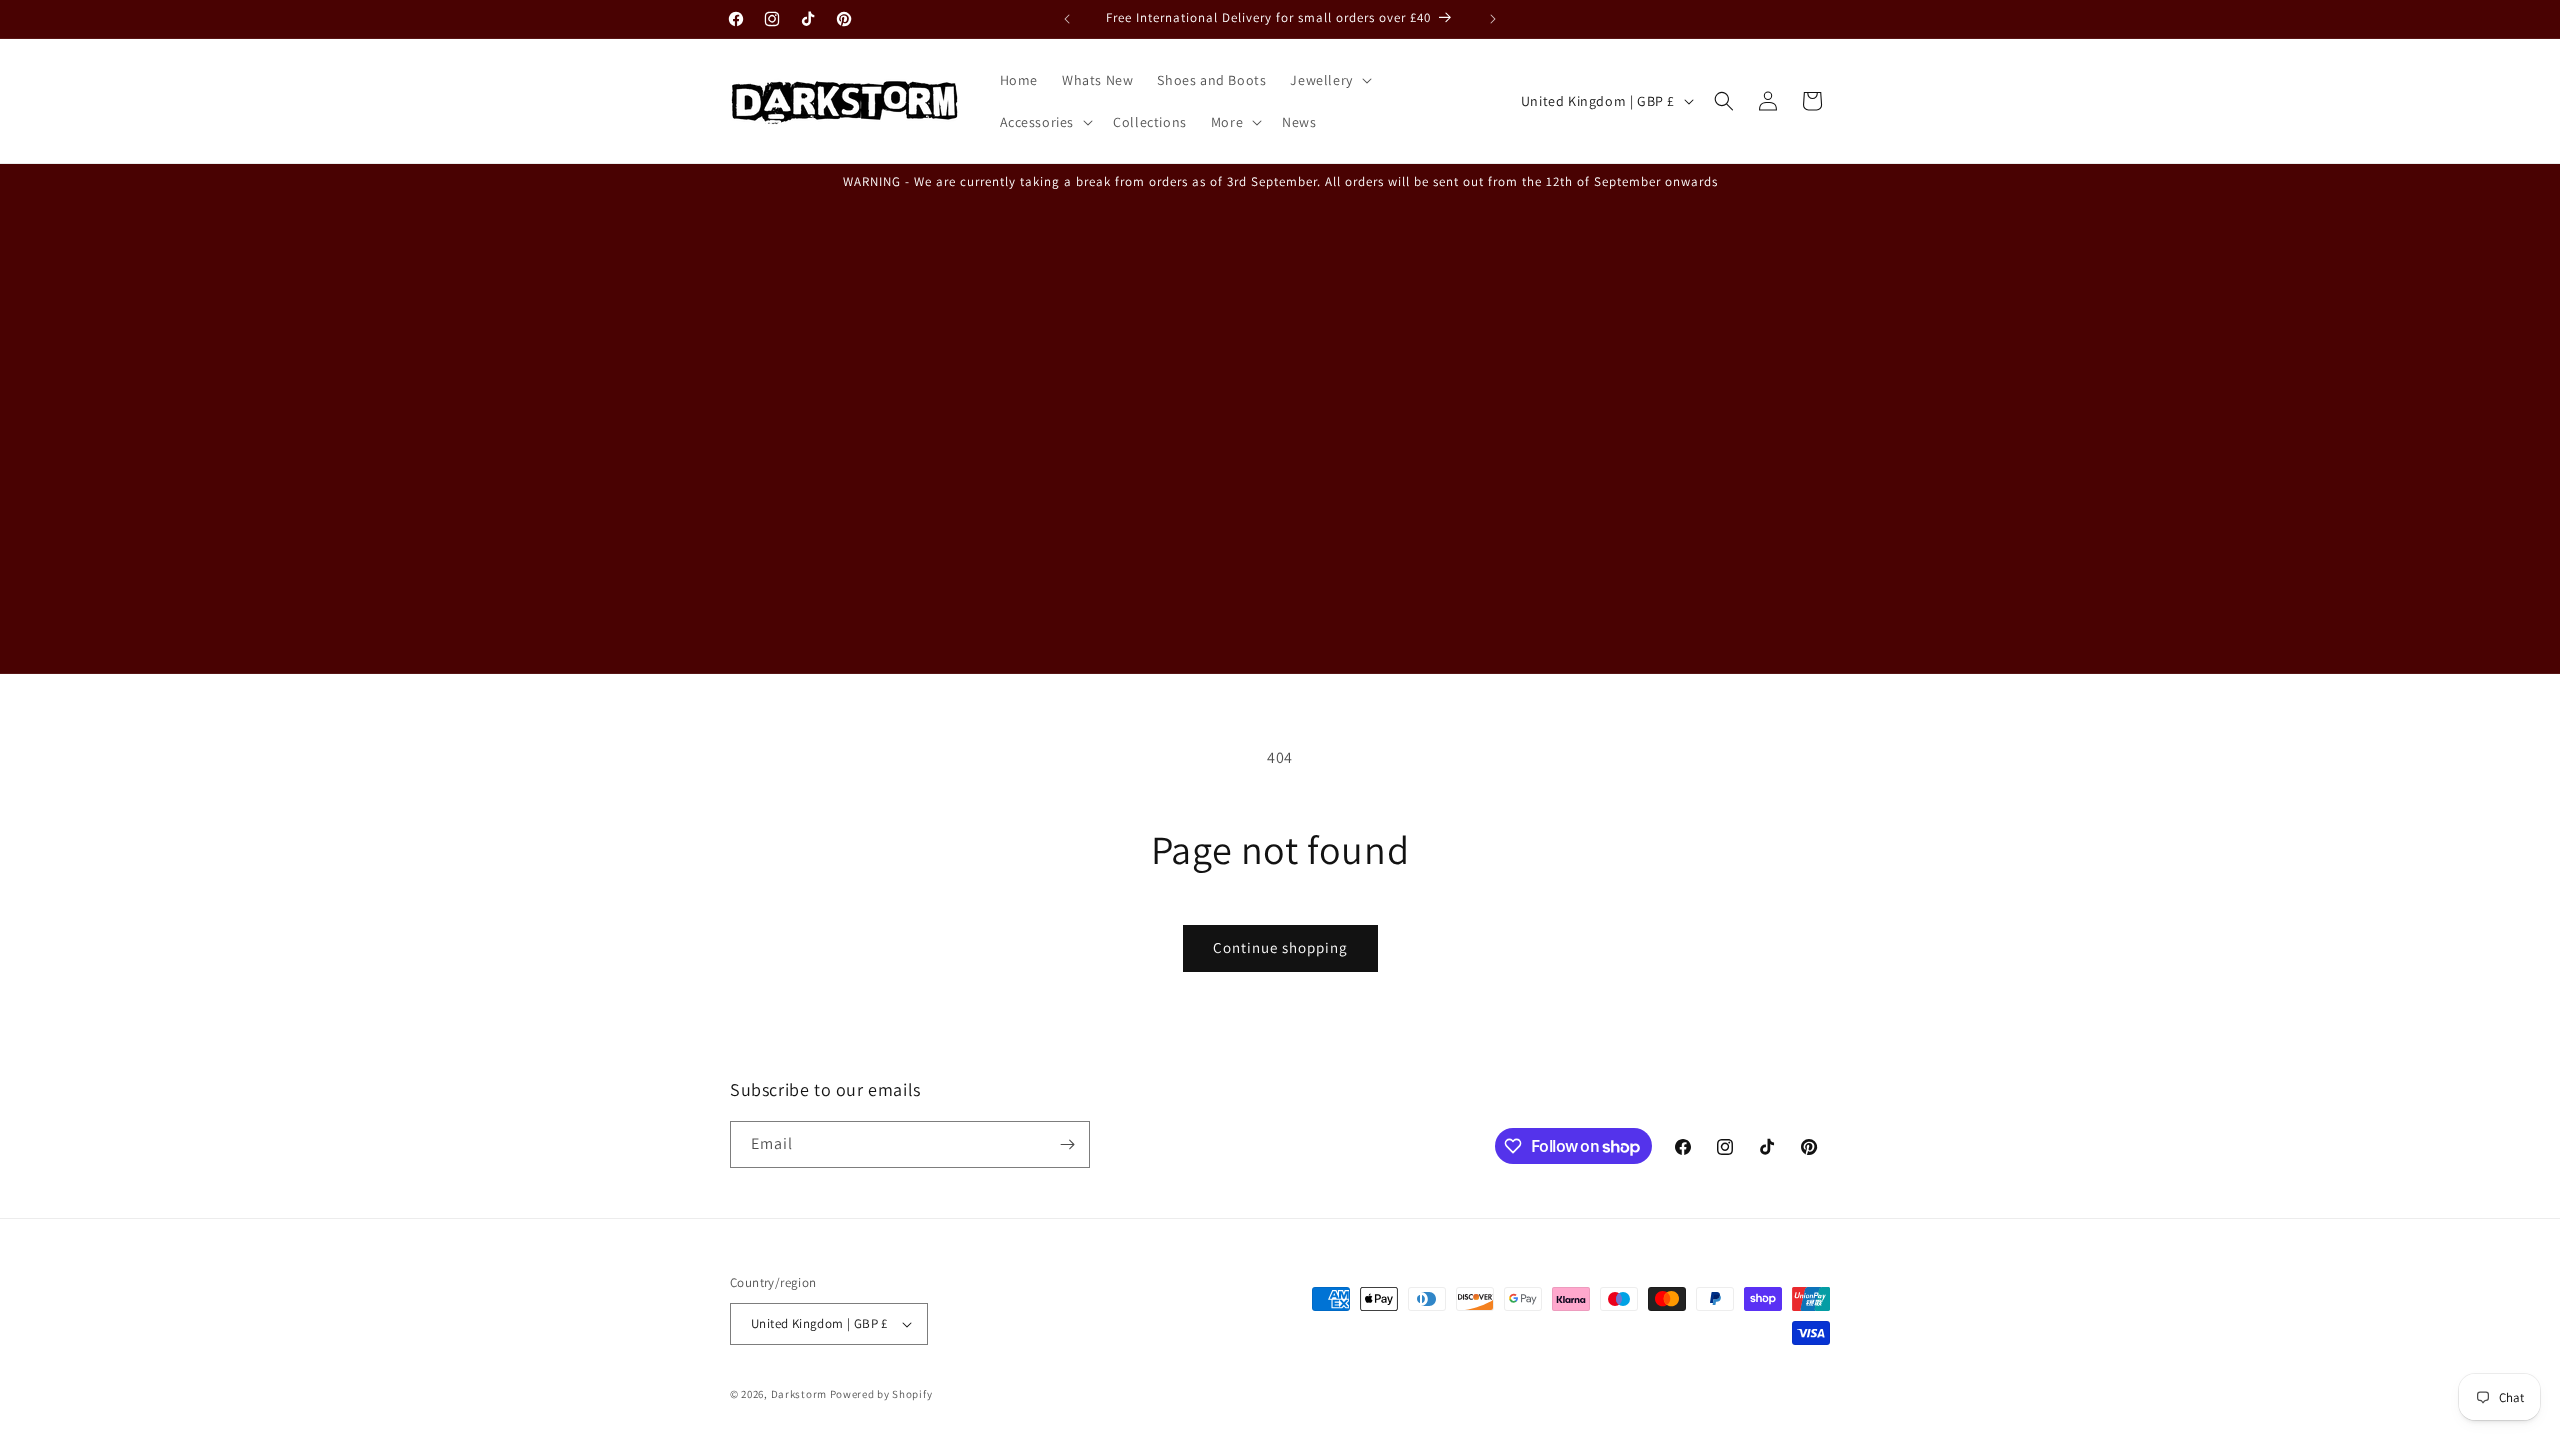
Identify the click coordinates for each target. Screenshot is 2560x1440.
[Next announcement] (1493, 19)
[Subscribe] (1067, 1144)
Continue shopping (1280, 947)
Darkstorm (799, 1394)
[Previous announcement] (1067, 19)
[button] (1328, 80)
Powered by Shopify (881, 1394)
